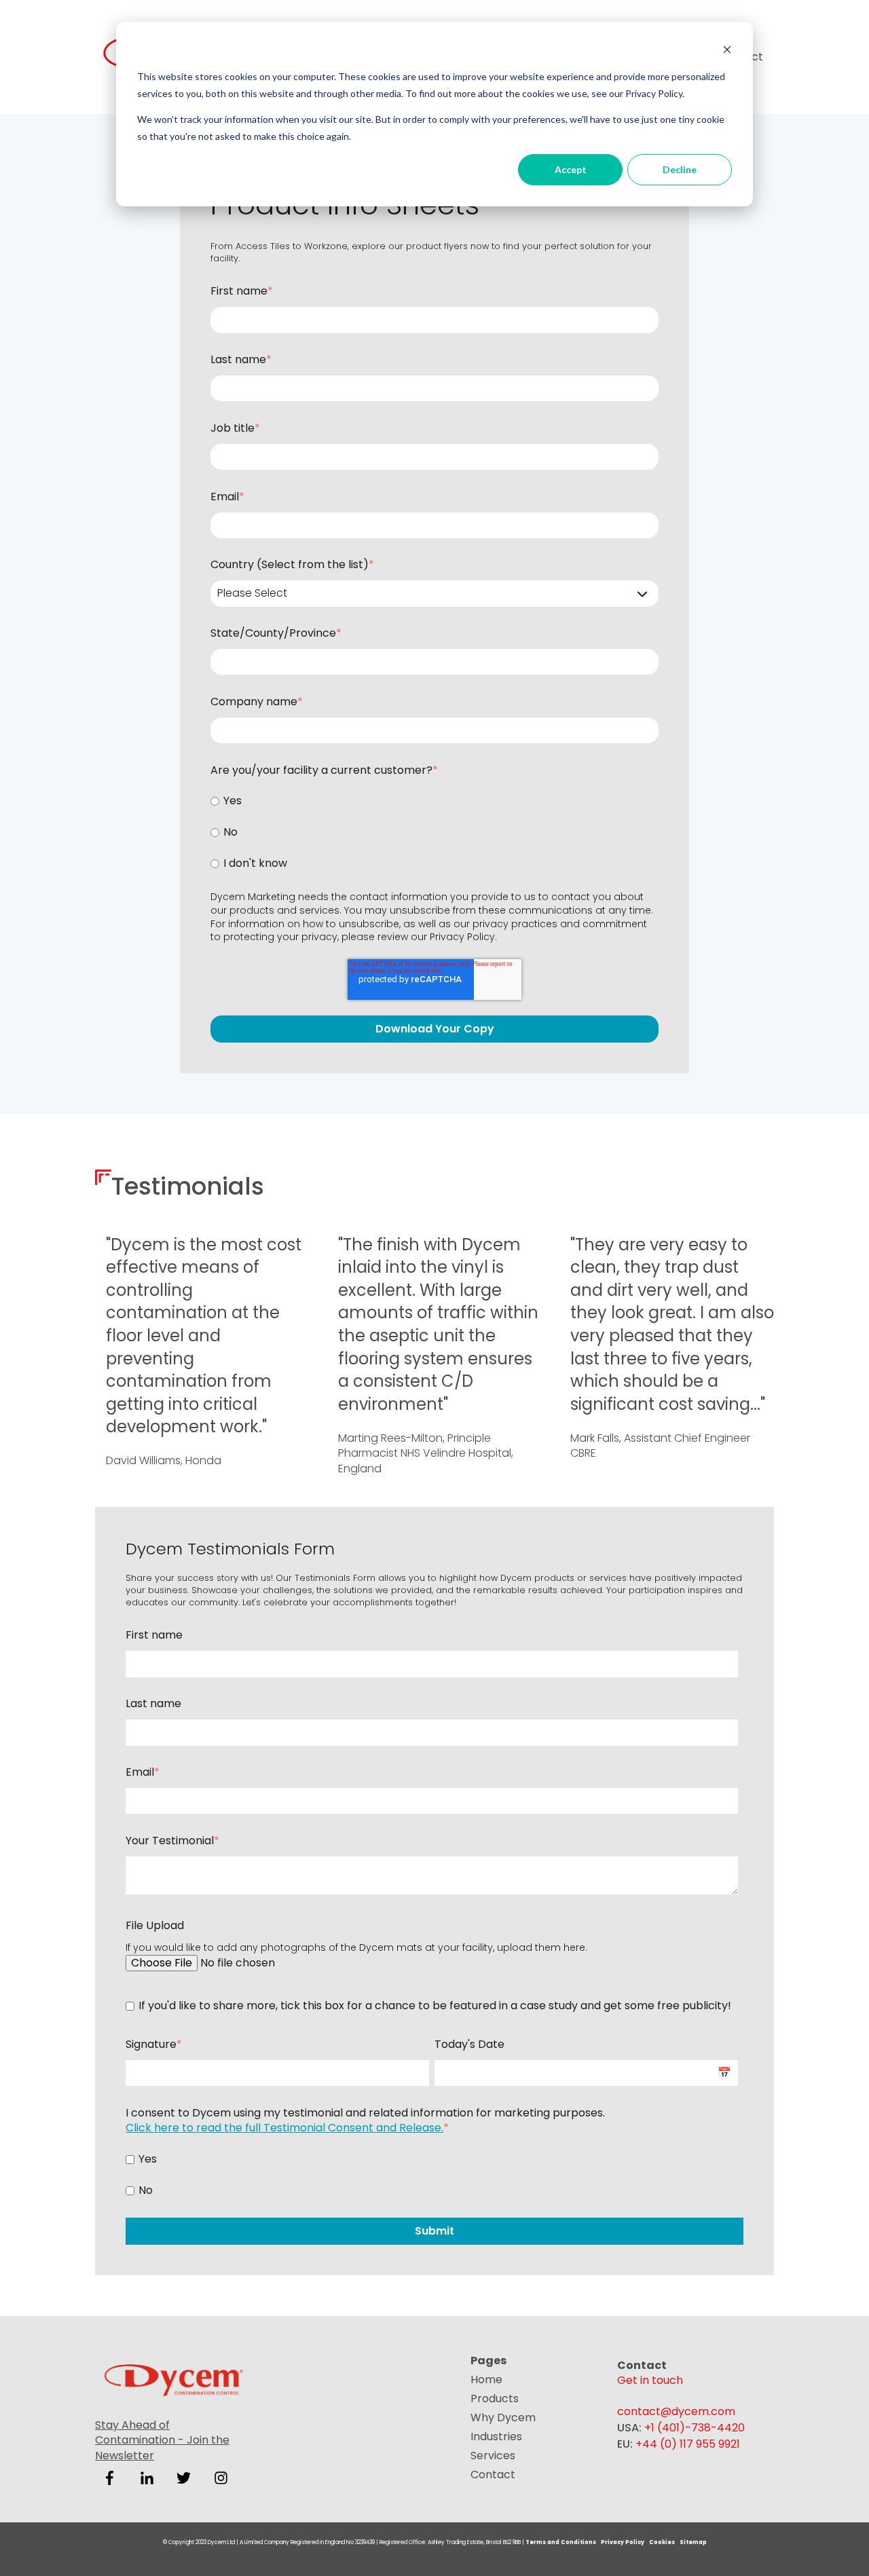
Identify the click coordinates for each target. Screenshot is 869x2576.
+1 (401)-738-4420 (695, 2428)
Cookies (663, 2542)
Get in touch (650, 2380)
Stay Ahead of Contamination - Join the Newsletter (162, 2440)
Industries (496, 2437)
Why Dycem (503, 2418)
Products (495, 2398)
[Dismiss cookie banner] (727, 51)
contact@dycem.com (676, 2411)
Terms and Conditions (561, 2542)
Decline (680, 169)
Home (486, 2379)
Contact (493, 2475)
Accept (571, 169)
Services (493, 2456)
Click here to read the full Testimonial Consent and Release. (284, 2128)
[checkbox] (434, 833)
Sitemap (693, 2542)
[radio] (434, 801)
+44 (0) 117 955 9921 (688, 2444)
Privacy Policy (462, 937)
